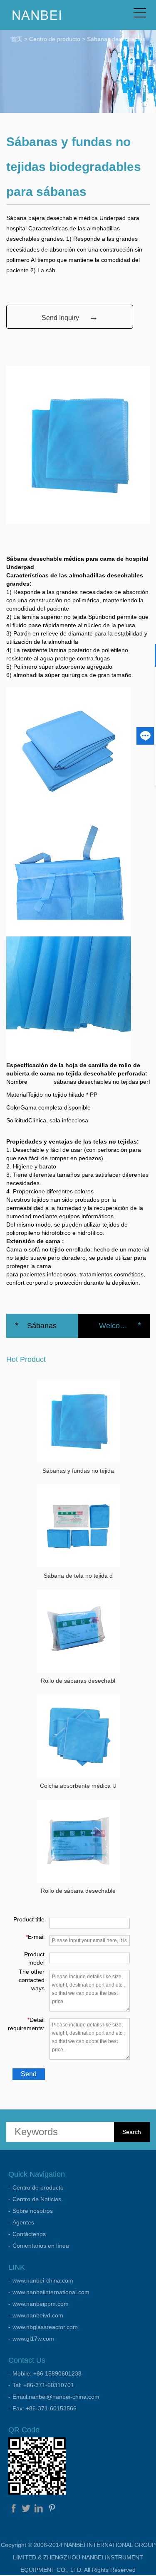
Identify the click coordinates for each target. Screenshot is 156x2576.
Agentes (23, 2222)
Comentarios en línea (41, 2246)
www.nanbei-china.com (43, 2280)
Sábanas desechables (116, 39)
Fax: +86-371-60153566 (45, 2408)
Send (29, 2074)
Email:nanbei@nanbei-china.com (56, 2397)
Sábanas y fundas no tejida (78, 1471)
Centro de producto (55, 39)
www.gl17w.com (33, 2339)
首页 (17, 39)
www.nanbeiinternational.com (51, 2292)
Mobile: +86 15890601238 (47, 2373)
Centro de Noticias (37, 2199)
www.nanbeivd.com (38, 2315)
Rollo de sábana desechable (78, 1891)
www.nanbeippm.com (41, 2304)
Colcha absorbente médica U (78, 1786)
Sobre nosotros (33, 2211)
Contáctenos (29, 2234)
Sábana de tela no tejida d (78, 1576)
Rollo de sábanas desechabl (78, 1681)
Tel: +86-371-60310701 (43, 2385)
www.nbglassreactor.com (45, 2327)
